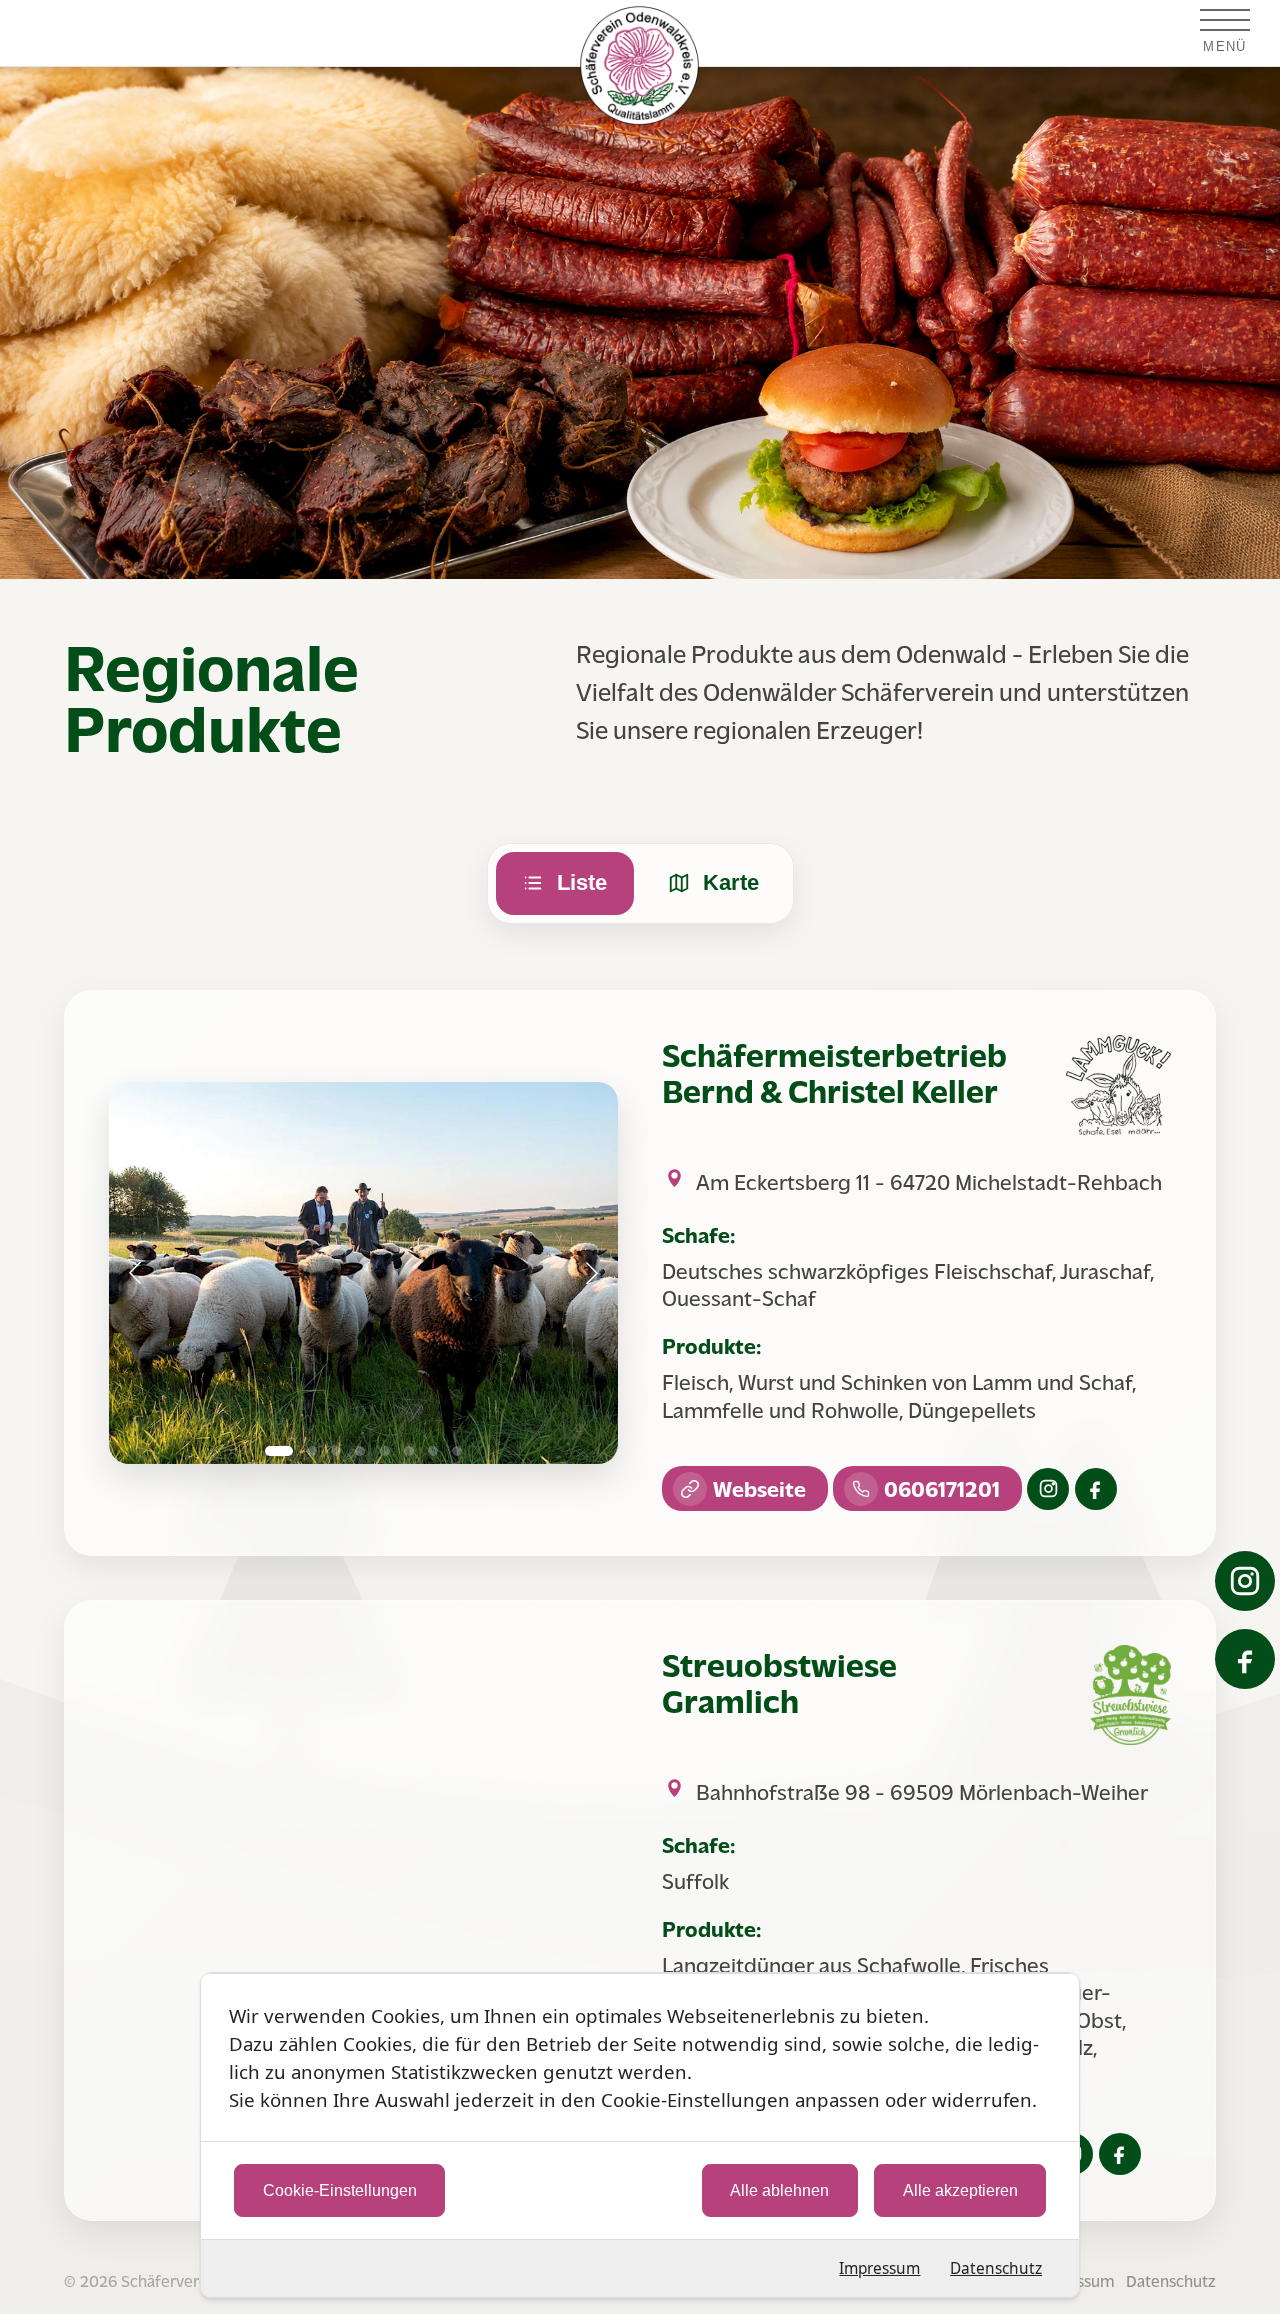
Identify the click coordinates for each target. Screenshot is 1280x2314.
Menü (1224, 46)
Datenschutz (996, 2268)
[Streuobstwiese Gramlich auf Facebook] (1120, 2153)
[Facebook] (1245, 1659)
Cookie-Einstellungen (340, 2190)
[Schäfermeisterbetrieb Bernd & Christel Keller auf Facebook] (1096, 1488)
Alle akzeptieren (960, 2190)
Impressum (879, 2268)
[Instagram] (1245, 1581)
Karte (730, 882)
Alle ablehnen (779, 2190)
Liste (582, 882)
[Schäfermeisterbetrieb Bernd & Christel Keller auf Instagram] (1048, 1488)
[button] (135, 1273)
